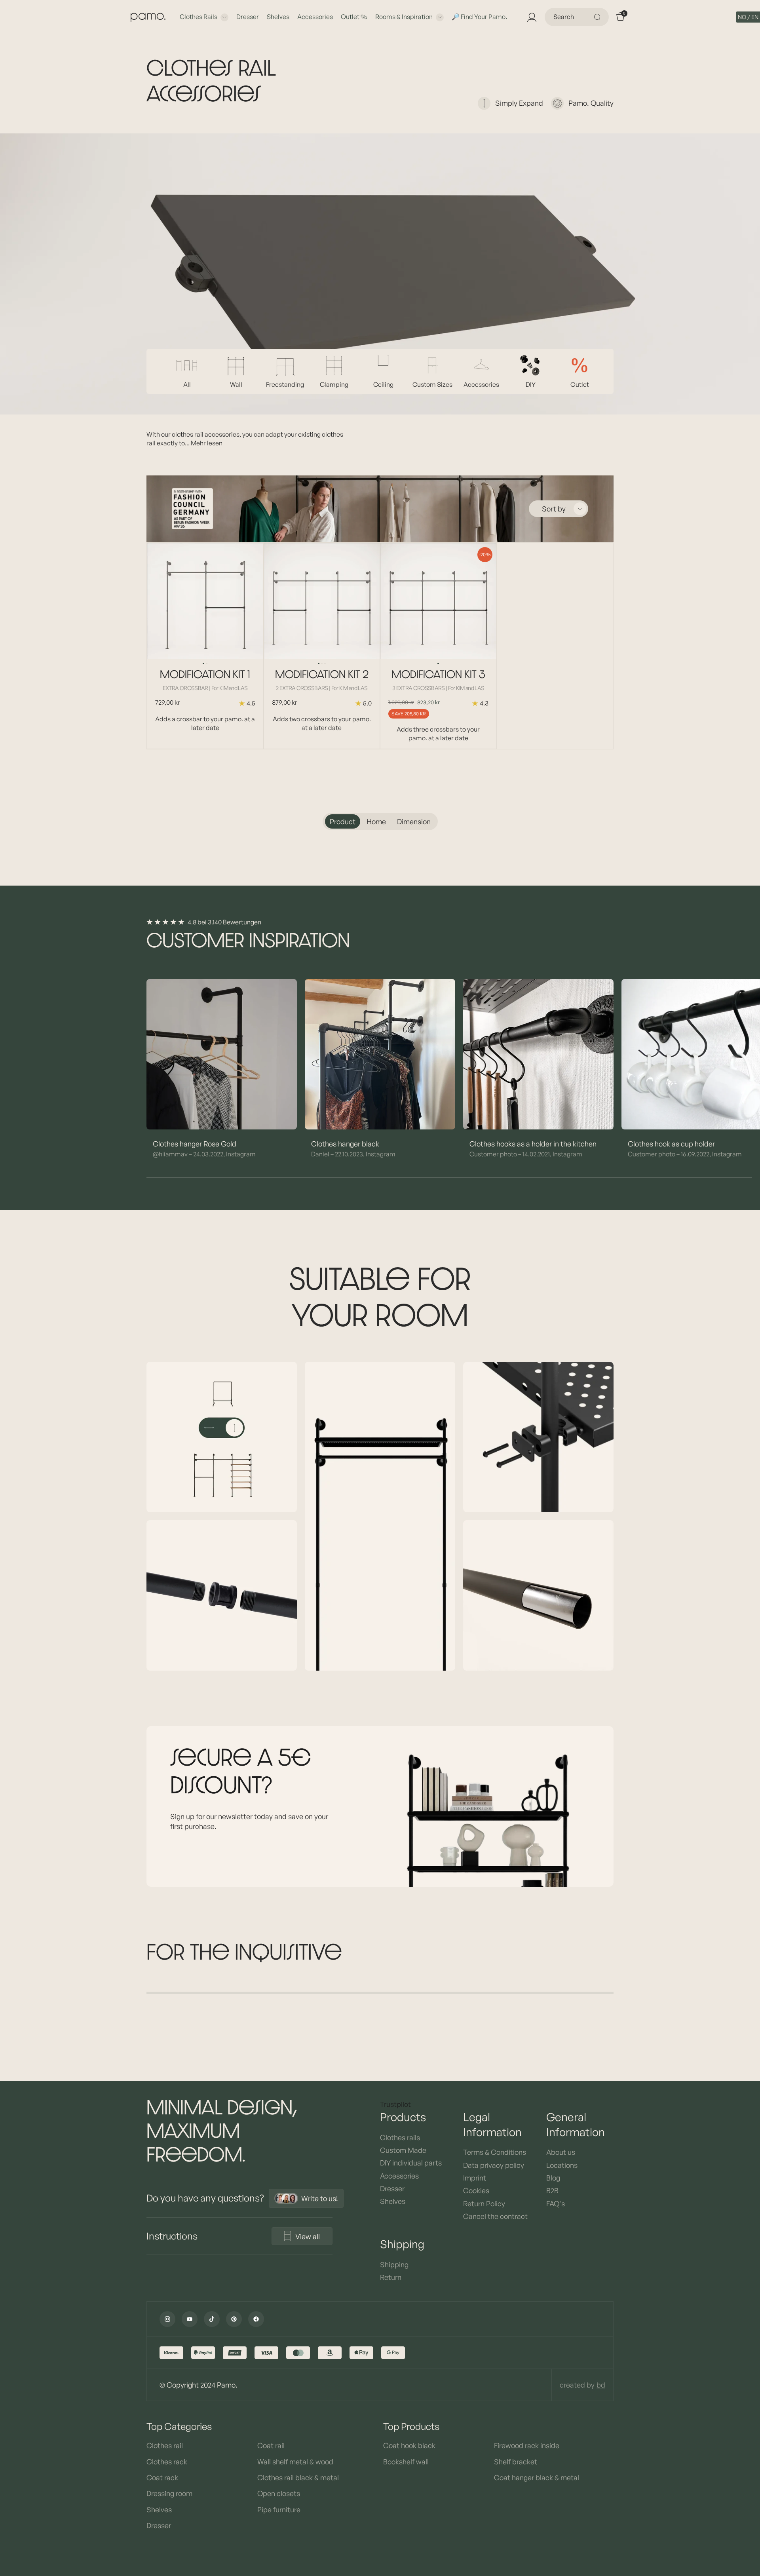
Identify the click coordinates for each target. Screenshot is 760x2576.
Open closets (279, 2493)
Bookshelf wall (406, 2462)
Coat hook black (409, 2445)
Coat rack (162, 2477)
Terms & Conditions (495, 2152)
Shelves (278, 17)
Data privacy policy (494, 2165)
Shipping (394, 2264)
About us (561, 2152)
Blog (553, 2178)
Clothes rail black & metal (298, 2477)
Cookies (476, 2190)
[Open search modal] (598, 17)
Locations (562, 2165)
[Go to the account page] (531, 17)
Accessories (315, 17)
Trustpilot (395, 2104)
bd (601, 2385)
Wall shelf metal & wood (295, 2462)
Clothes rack (167, 2462)
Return (391, 2277)
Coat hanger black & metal (537, 2477)
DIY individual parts (411, 2163)
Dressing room (169, 2493)
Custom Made (403, 2150)
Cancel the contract (495, 2216)
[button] (748, 17)
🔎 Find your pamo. (479, 17)
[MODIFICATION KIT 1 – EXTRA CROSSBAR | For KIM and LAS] (205, 601)
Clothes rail (165, 2445)
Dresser (248, 17)
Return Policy (484, 2203)
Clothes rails (199, 17)
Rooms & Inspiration (404, 17)
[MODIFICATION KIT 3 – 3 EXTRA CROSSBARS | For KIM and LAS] (438, 601)
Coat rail (271, 2445)
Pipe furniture (279, 2509)
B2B (552, 2190)
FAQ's (556, 2203)
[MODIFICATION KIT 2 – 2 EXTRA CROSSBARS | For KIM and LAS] (322, 601)
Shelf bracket (516, 2462)
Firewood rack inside (527, 2445)
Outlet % (354, 17)
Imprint (475, 2178)
